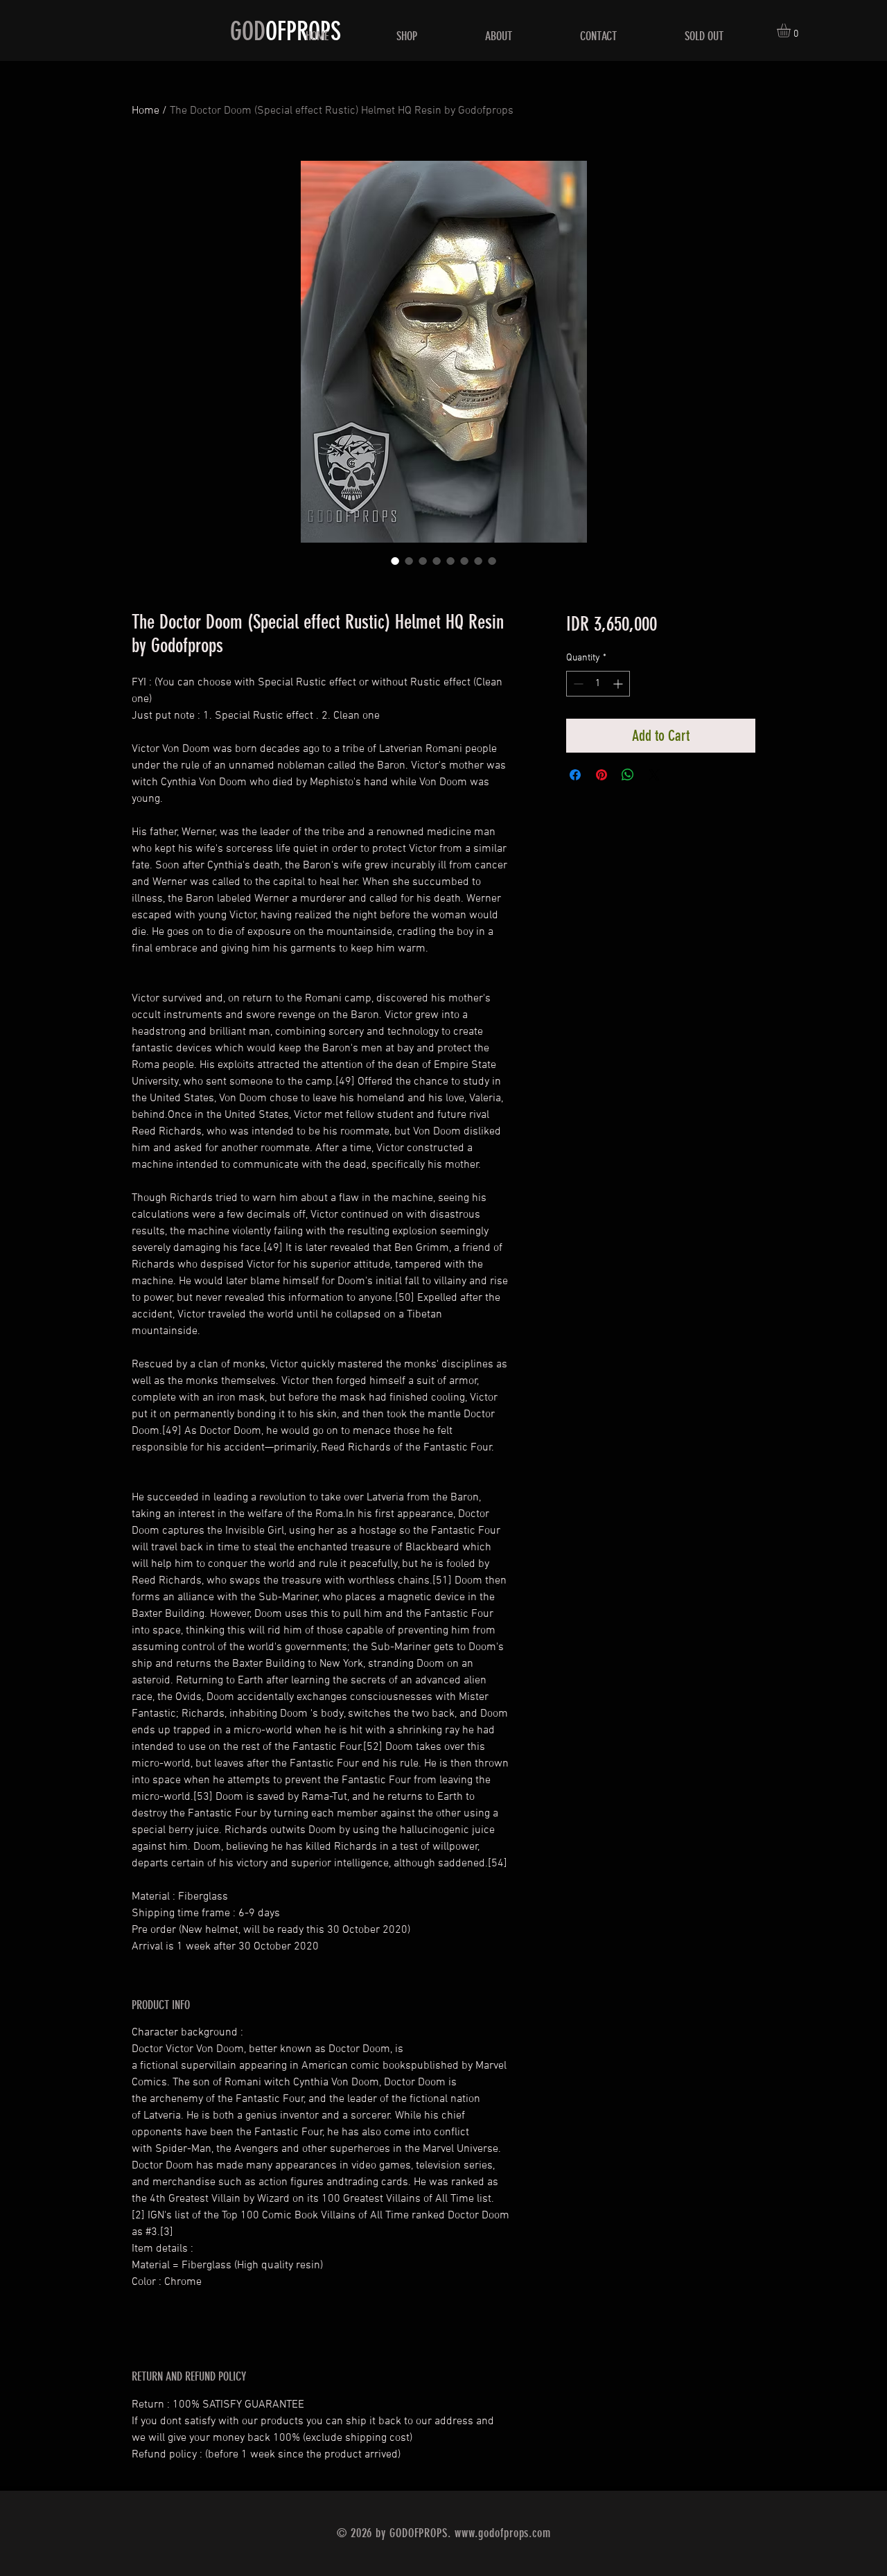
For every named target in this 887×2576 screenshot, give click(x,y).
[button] (792, 30)
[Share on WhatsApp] (628, 775)
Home (146, 111)
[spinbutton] (598, 684)
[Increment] (619, 684)
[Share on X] (654, 775)
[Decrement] (577, 684)
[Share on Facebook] (575, 775)
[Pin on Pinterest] (601, 775)
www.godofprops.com (503, 2533)
